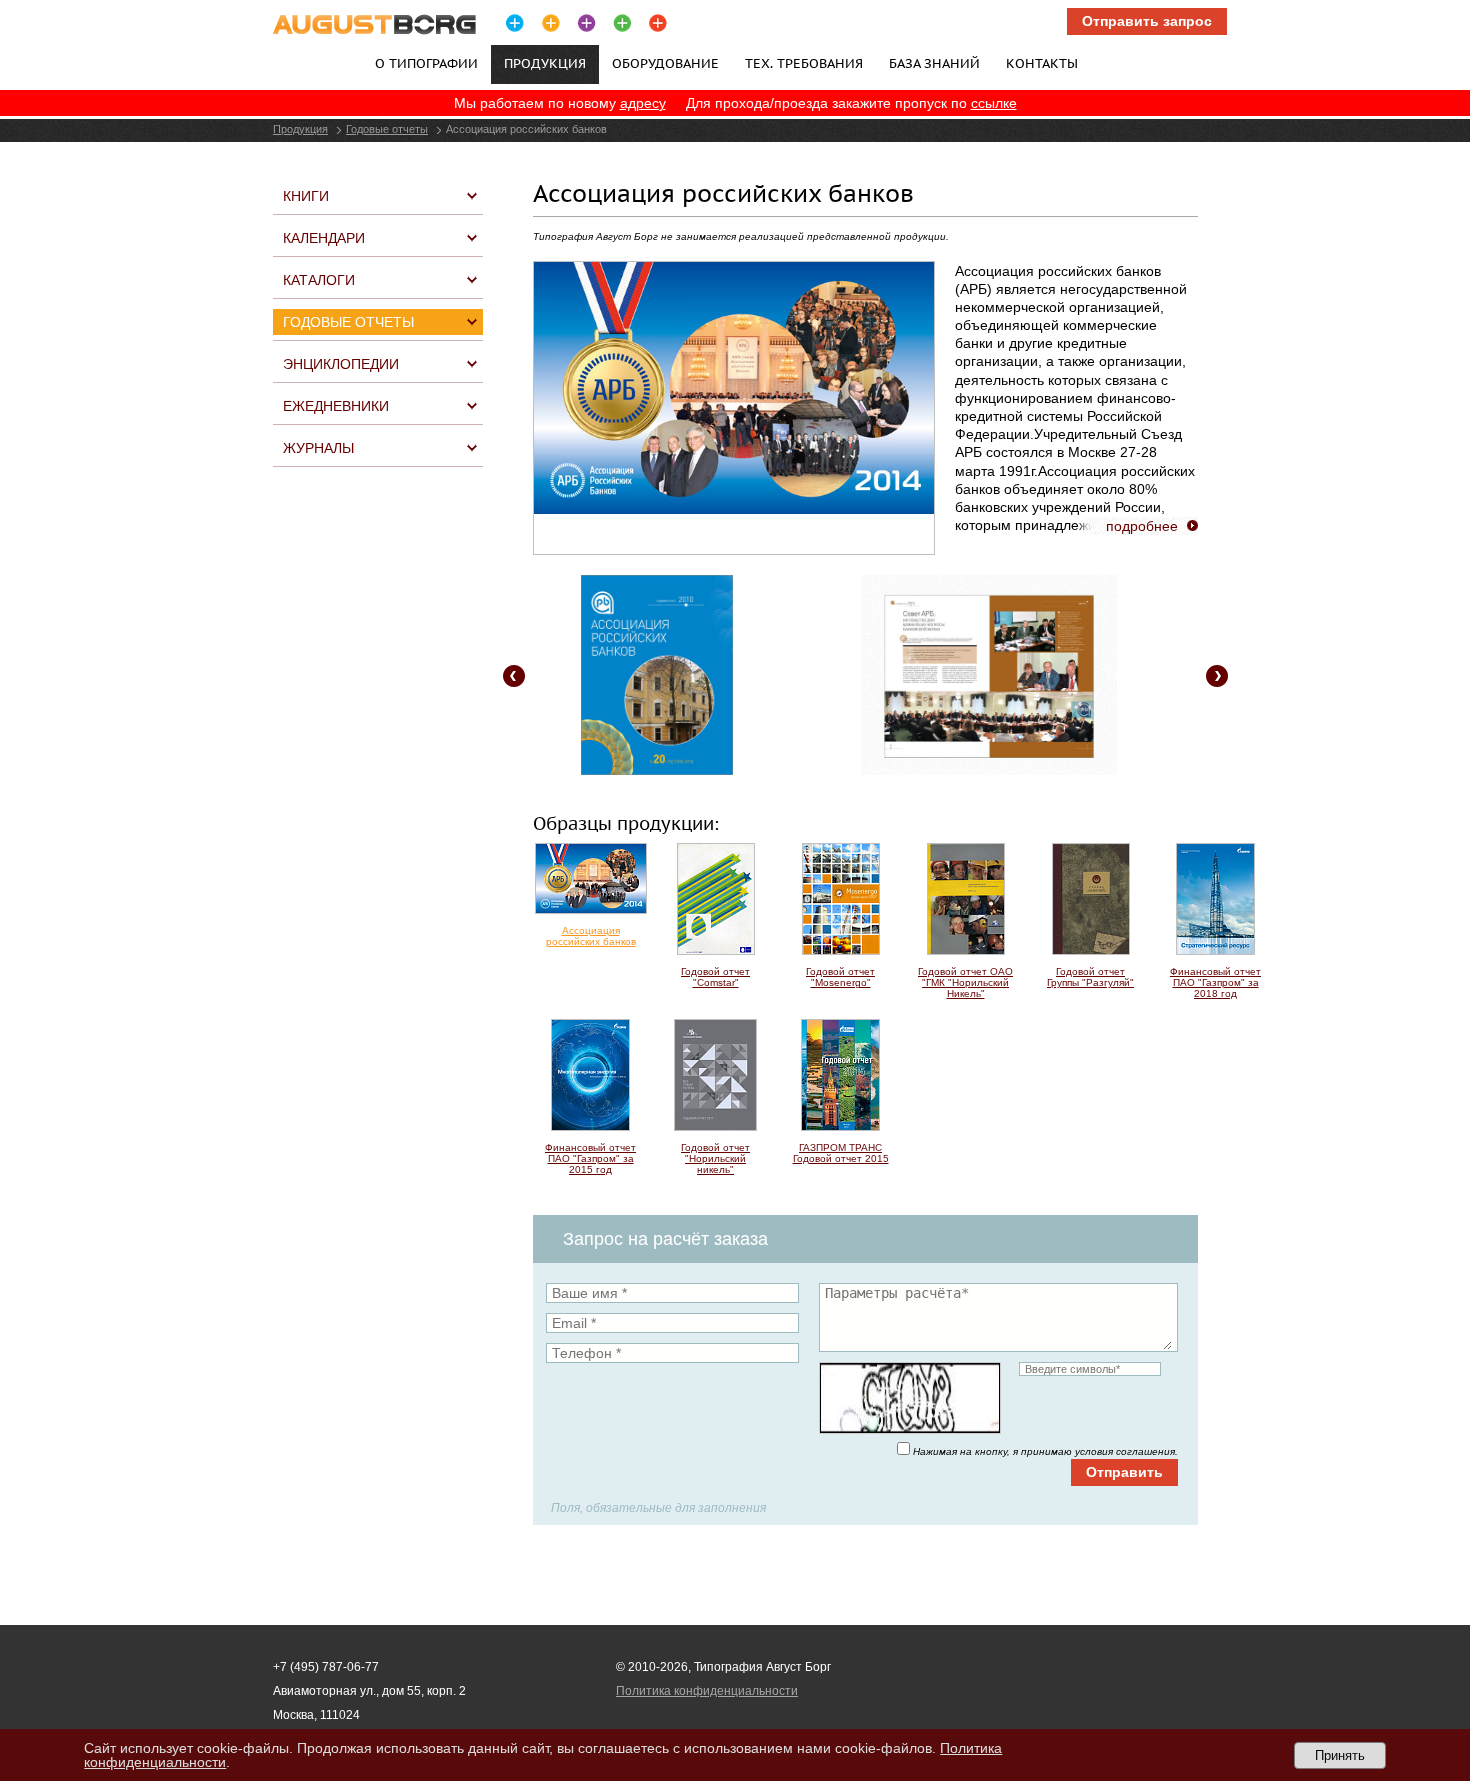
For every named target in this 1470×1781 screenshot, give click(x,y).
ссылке (994, 103)
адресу (643, 103)
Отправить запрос (1147, 21)
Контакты (1042, 63)
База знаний (934, 63)
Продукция (300, 129)
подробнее (1142, 526)
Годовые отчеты (387, 129)
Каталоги (319, 280)
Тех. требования (804, 63)
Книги (306, 196)
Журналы (318, 448)
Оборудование (665, 63)
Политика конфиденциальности (707, 1691)
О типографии (426, 63)
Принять (1340, 1755)
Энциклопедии (341, 364)
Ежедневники (336, 406)
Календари (324, 238)
